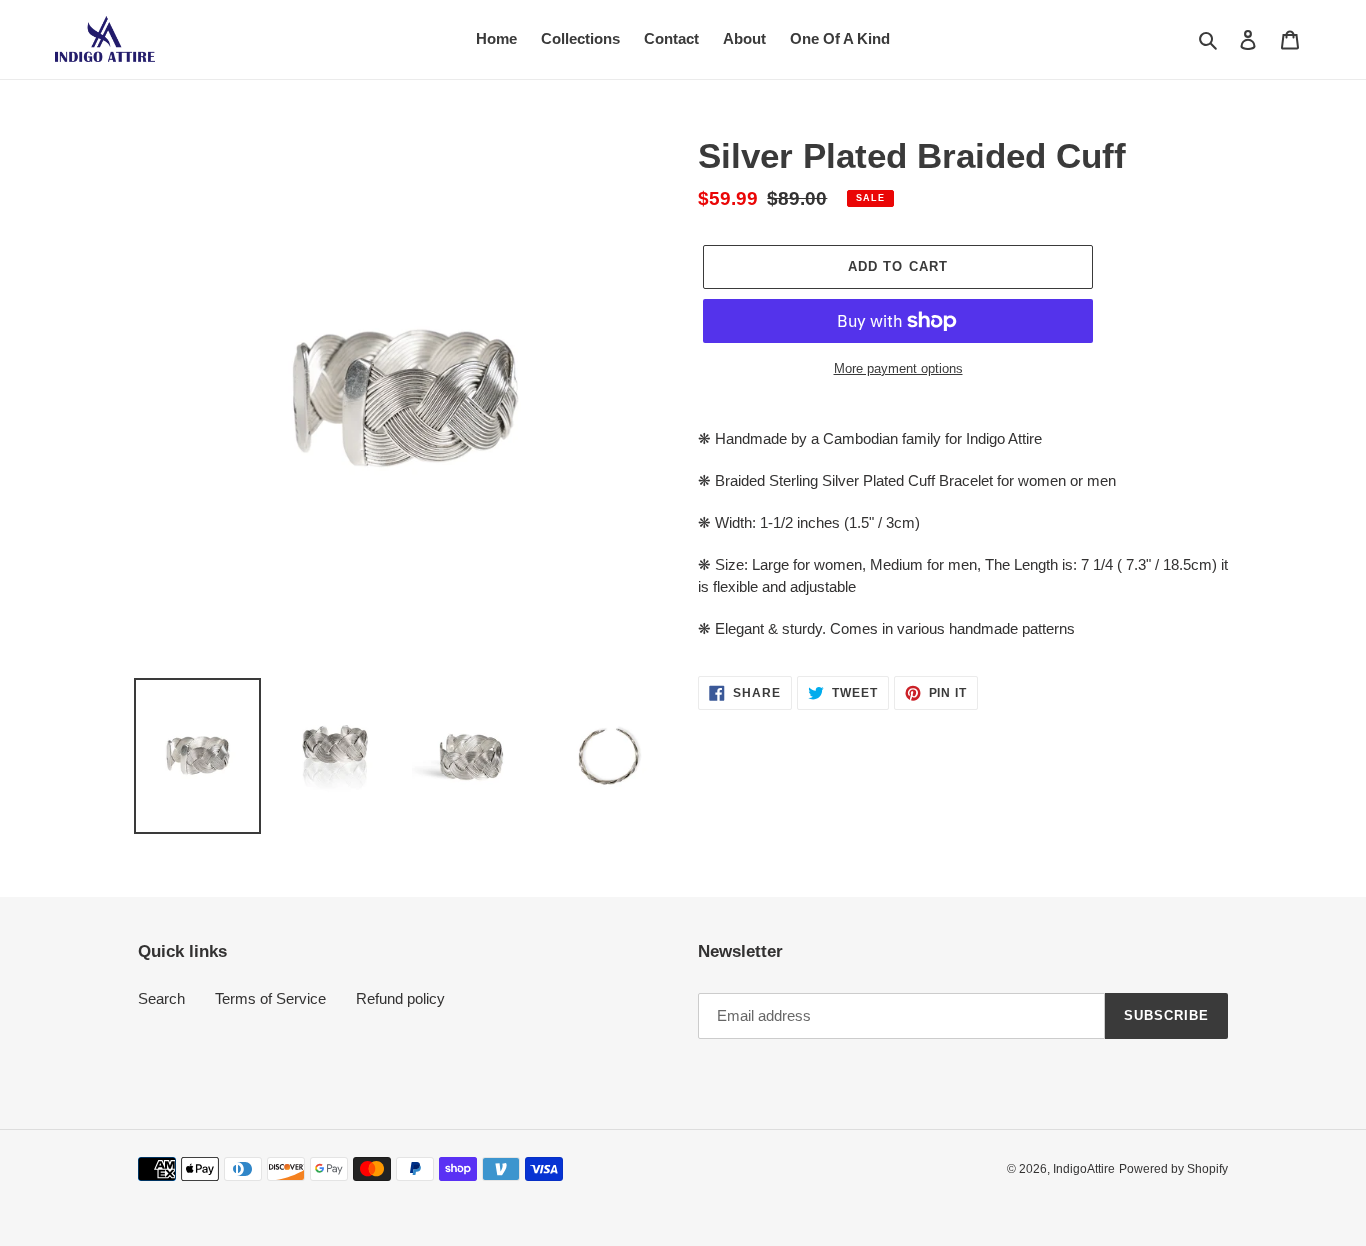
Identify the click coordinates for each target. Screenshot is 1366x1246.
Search (161, 998)
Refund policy (400, 998)
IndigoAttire (1084, 1169)
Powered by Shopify (1173, 1169)
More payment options (898, 368)
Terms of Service (270, 998)
